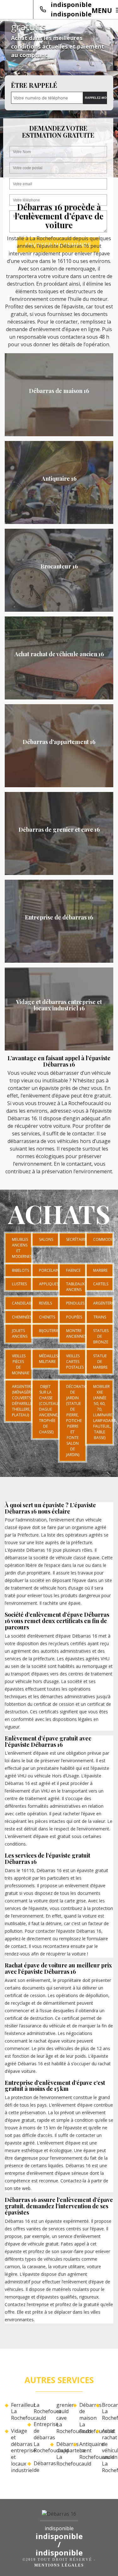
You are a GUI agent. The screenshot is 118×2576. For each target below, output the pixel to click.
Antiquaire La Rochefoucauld (85, 2451)
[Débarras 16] (59, 2516)
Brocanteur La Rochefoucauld (108, 2412)
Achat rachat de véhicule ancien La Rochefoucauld (108, 2451)
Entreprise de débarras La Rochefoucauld (39, 2437)
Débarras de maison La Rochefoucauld (85, 2418)
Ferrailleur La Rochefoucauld (17, 2412)
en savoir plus (59, 434)
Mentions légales (59, 2565)
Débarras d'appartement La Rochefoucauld (62, 2454)
